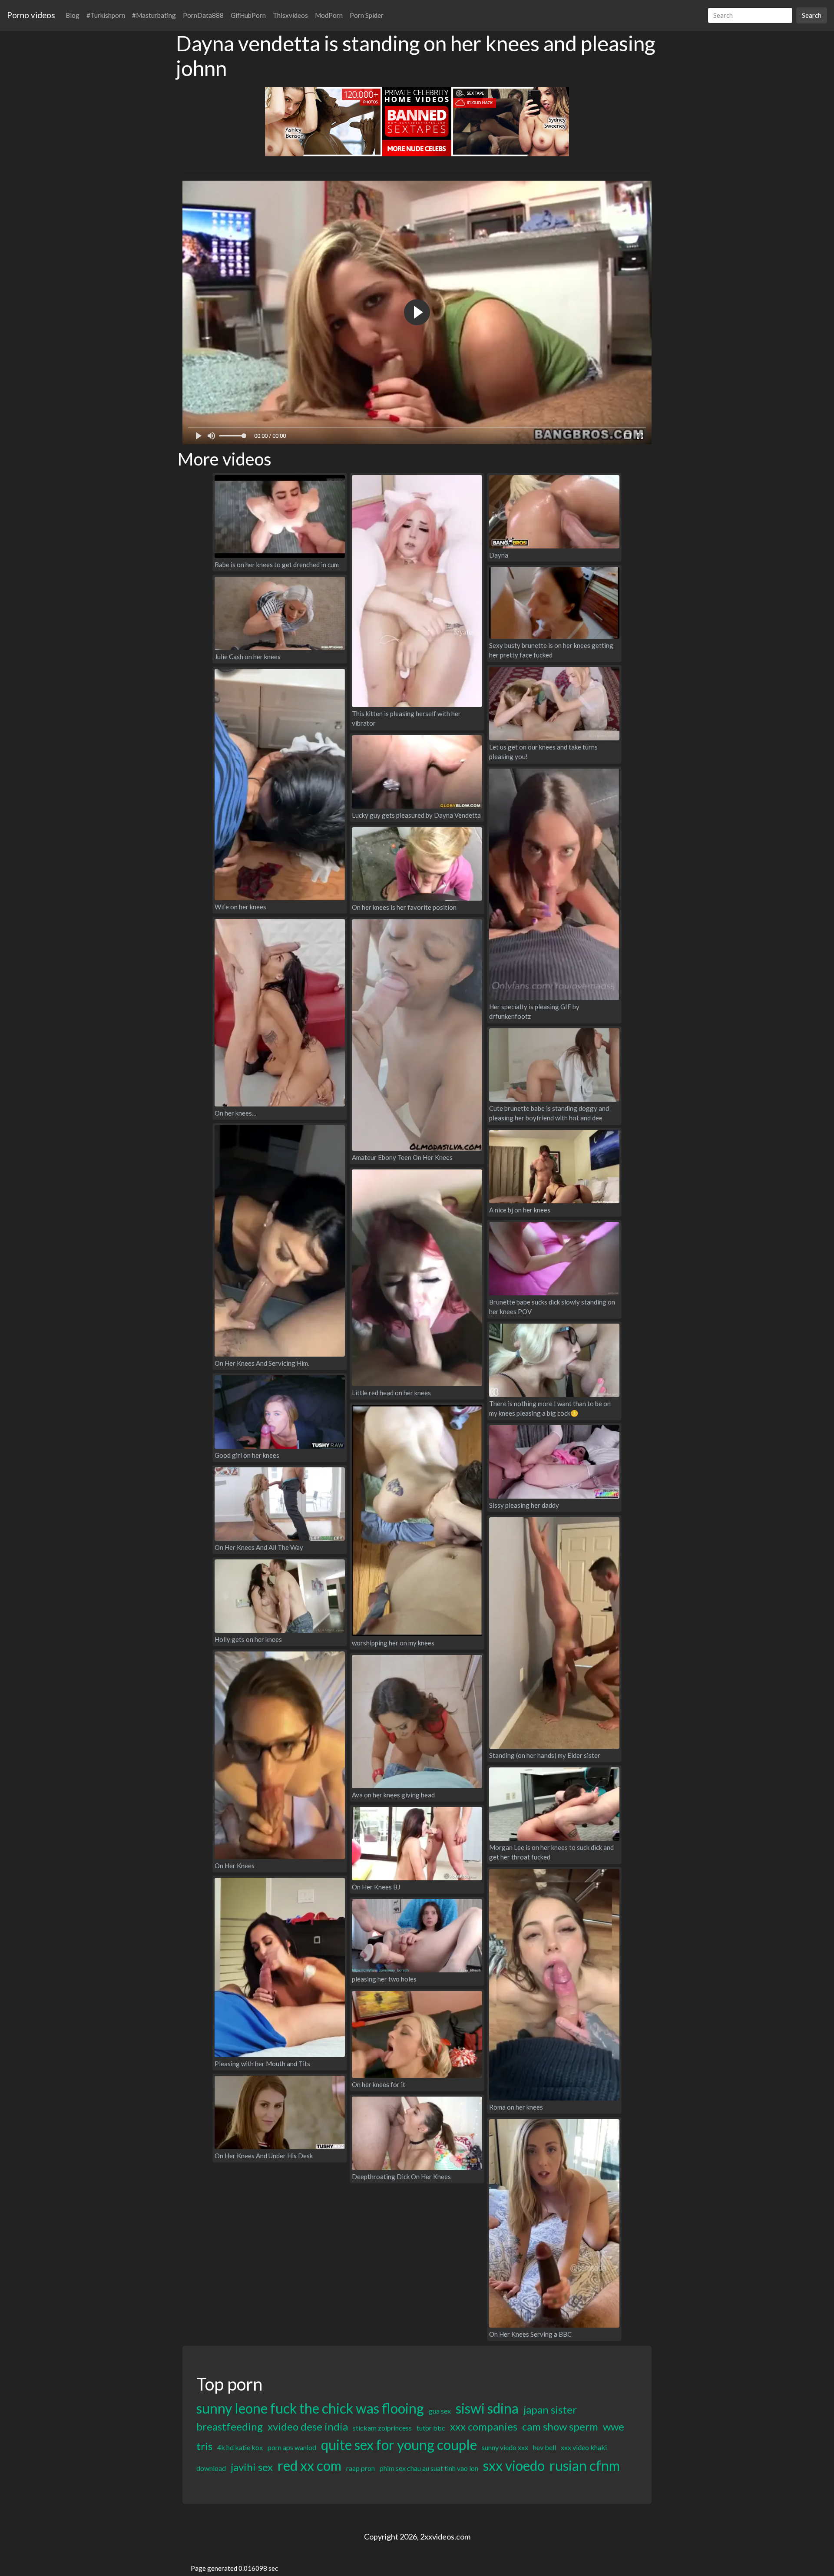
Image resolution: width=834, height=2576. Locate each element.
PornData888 (203, 15)
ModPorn (329, 15)
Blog (73, 15)
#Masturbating (154, 15)
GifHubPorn (248, 15)
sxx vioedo (514, 2465)
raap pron (361, 2468)
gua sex (440, 2411)
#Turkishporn (106, 15)
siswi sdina (487, 2408)
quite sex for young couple (399, 2445)
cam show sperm (560, 2426)
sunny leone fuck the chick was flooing (310, 2408)
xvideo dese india (308, 2426)
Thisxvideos (290, 15)
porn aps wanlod (292, 2447)
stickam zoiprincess (382, 2428)
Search (812, 15)
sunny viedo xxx (505, 2447)
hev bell (544, 2447)
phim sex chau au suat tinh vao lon (429, 2468)
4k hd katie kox (240, 2447)
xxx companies (484, 2426)
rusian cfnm (585, 2465)
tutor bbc (431, 2428)
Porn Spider (367, 15)
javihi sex (252, 2467)
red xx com (309, 2465)
